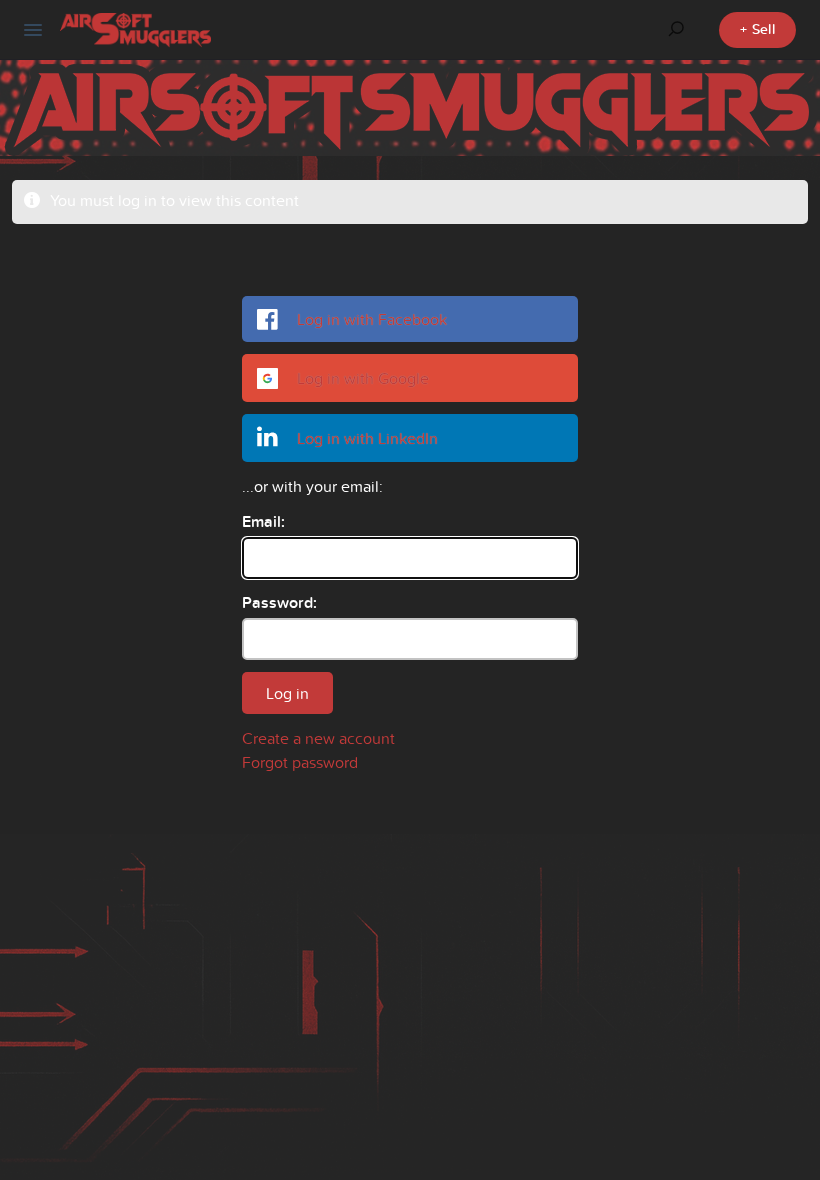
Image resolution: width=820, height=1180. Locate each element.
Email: (263, 521)
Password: (279, 602)
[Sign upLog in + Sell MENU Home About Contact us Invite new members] (33, 30)
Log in (287, 693)
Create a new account (318, 738)
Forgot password (300, 762)
